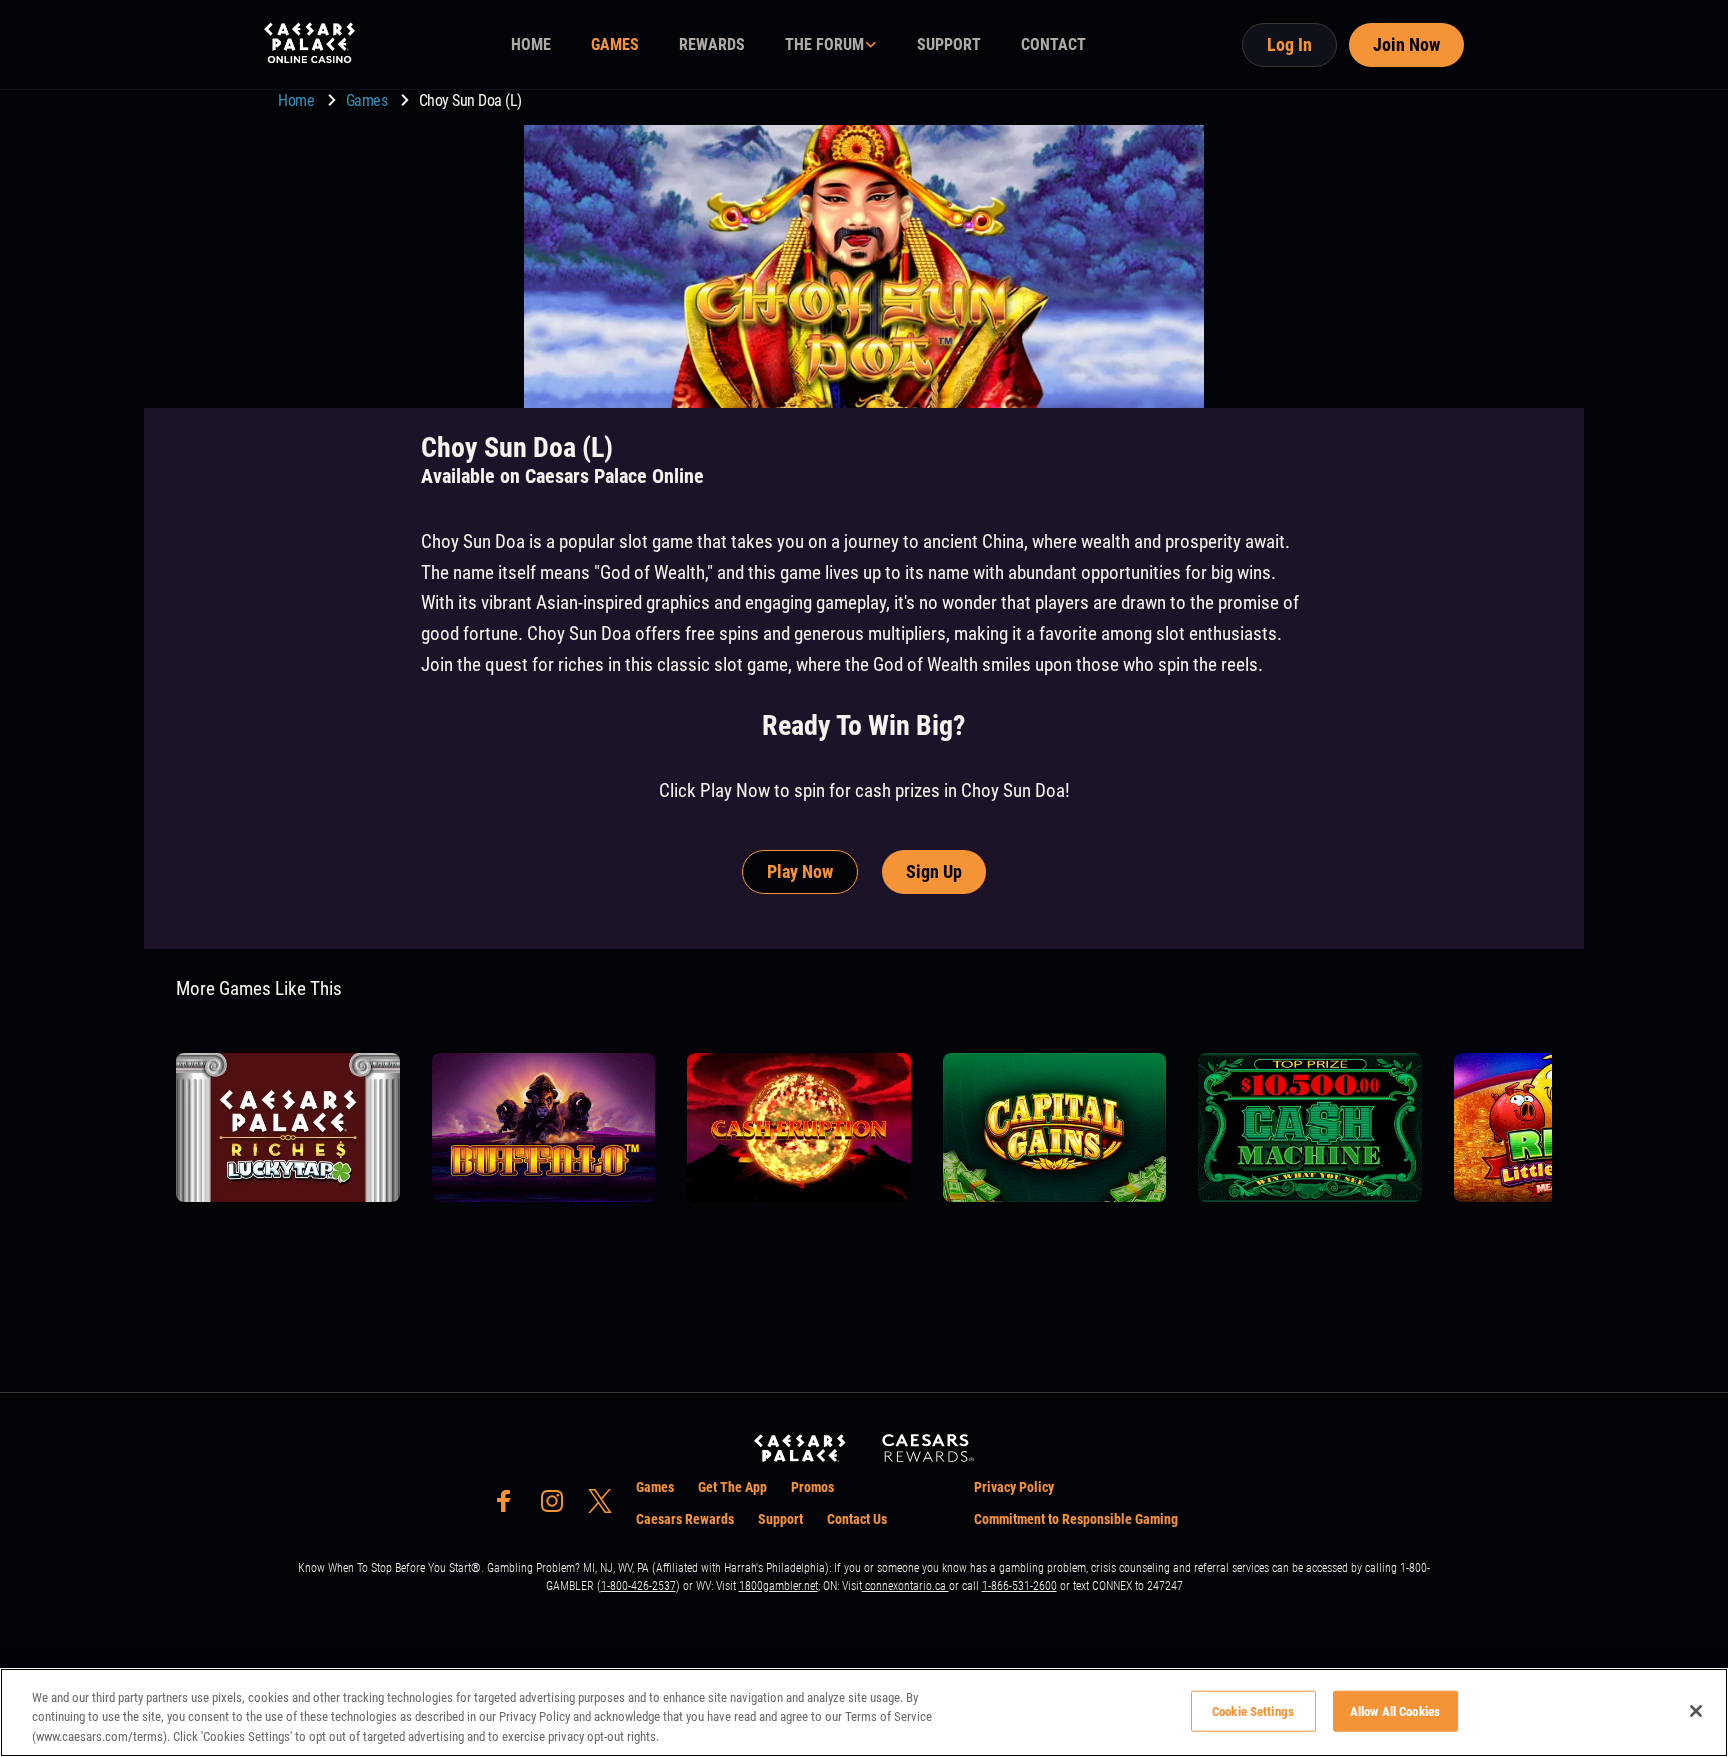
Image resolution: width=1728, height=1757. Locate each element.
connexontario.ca (905, 1586)
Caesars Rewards (685, 1519)
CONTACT (1053, 44)
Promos (812, 1487)
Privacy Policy (1014, 1487)
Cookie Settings (1253, 1710)
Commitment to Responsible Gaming (1076, 1519)
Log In (1289, 44)
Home (298, 100)
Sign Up (934, 871)
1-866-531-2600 (1019, 1586)
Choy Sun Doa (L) (470, 100)
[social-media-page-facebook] (510, 1506)
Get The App (732, 1487)
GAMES (615, 44)
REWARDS (712, 44)
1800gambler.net (778, 1586)
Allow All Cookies (1395, 1710)
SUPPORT (949, 44)
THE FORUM (824, 44)
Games (368, 100)
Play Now (800, 871)
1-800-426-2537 (638, 1586)
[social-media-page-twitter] (606, 1506)
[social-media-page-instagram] (558, 1506)
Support (780, 1519)
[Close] (1696, 1711)
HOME (531, 44)
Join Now (1406, 44)
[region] (864, 1712)
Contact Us (857, 1519)
